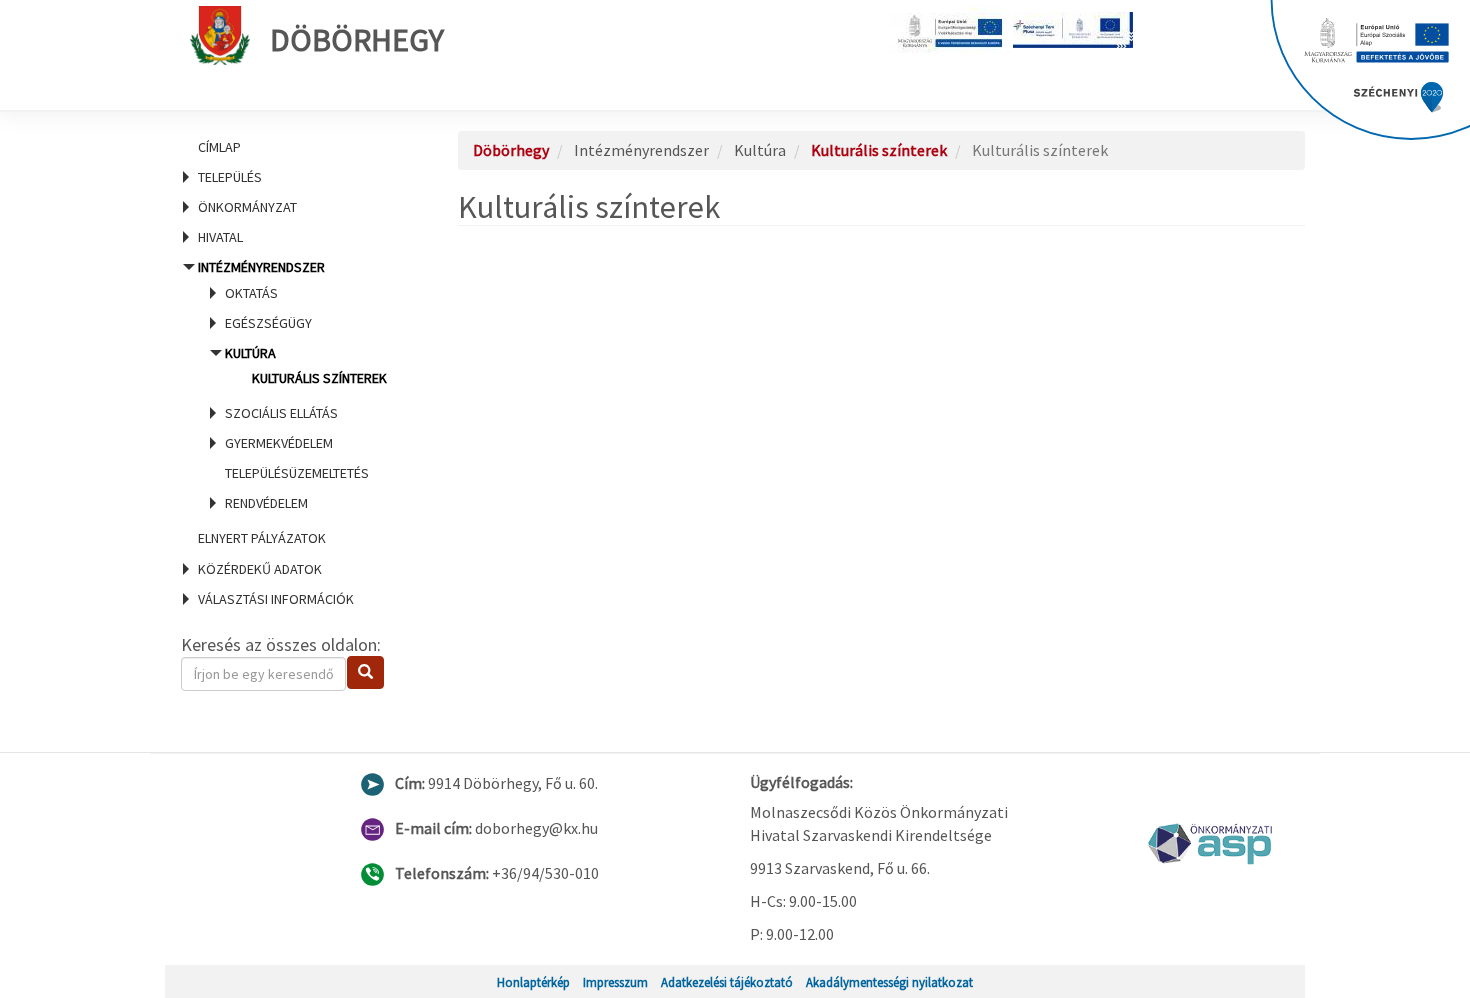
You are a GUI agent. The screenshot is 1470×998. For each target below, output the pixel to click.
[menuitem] (295, 147)
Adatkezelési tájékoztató (727, 982)
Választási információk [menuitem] (276, 599)
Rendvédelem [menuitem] (266, 503)
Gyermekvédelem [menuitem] (279, 443)
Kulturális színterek (319, 378)
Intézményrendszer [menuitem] (292, 385)
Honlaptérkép (533, 982)
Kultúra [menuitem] (306, 365)
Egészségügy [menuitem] (268, 323)
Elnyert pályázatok (262, 538)
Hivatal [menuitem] (220, 237)
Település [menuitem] (230, 177)
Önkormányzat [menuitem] (247, 207)
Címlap (219, 147)
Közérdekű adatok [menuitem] (260, 569)
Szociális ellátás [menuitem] (281, 413)
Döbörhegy (357, 40)
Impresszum (615, 982)
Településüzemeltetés (297, 473)
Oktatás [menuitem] (251, 293)
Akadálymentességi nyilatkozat (889, 982)
